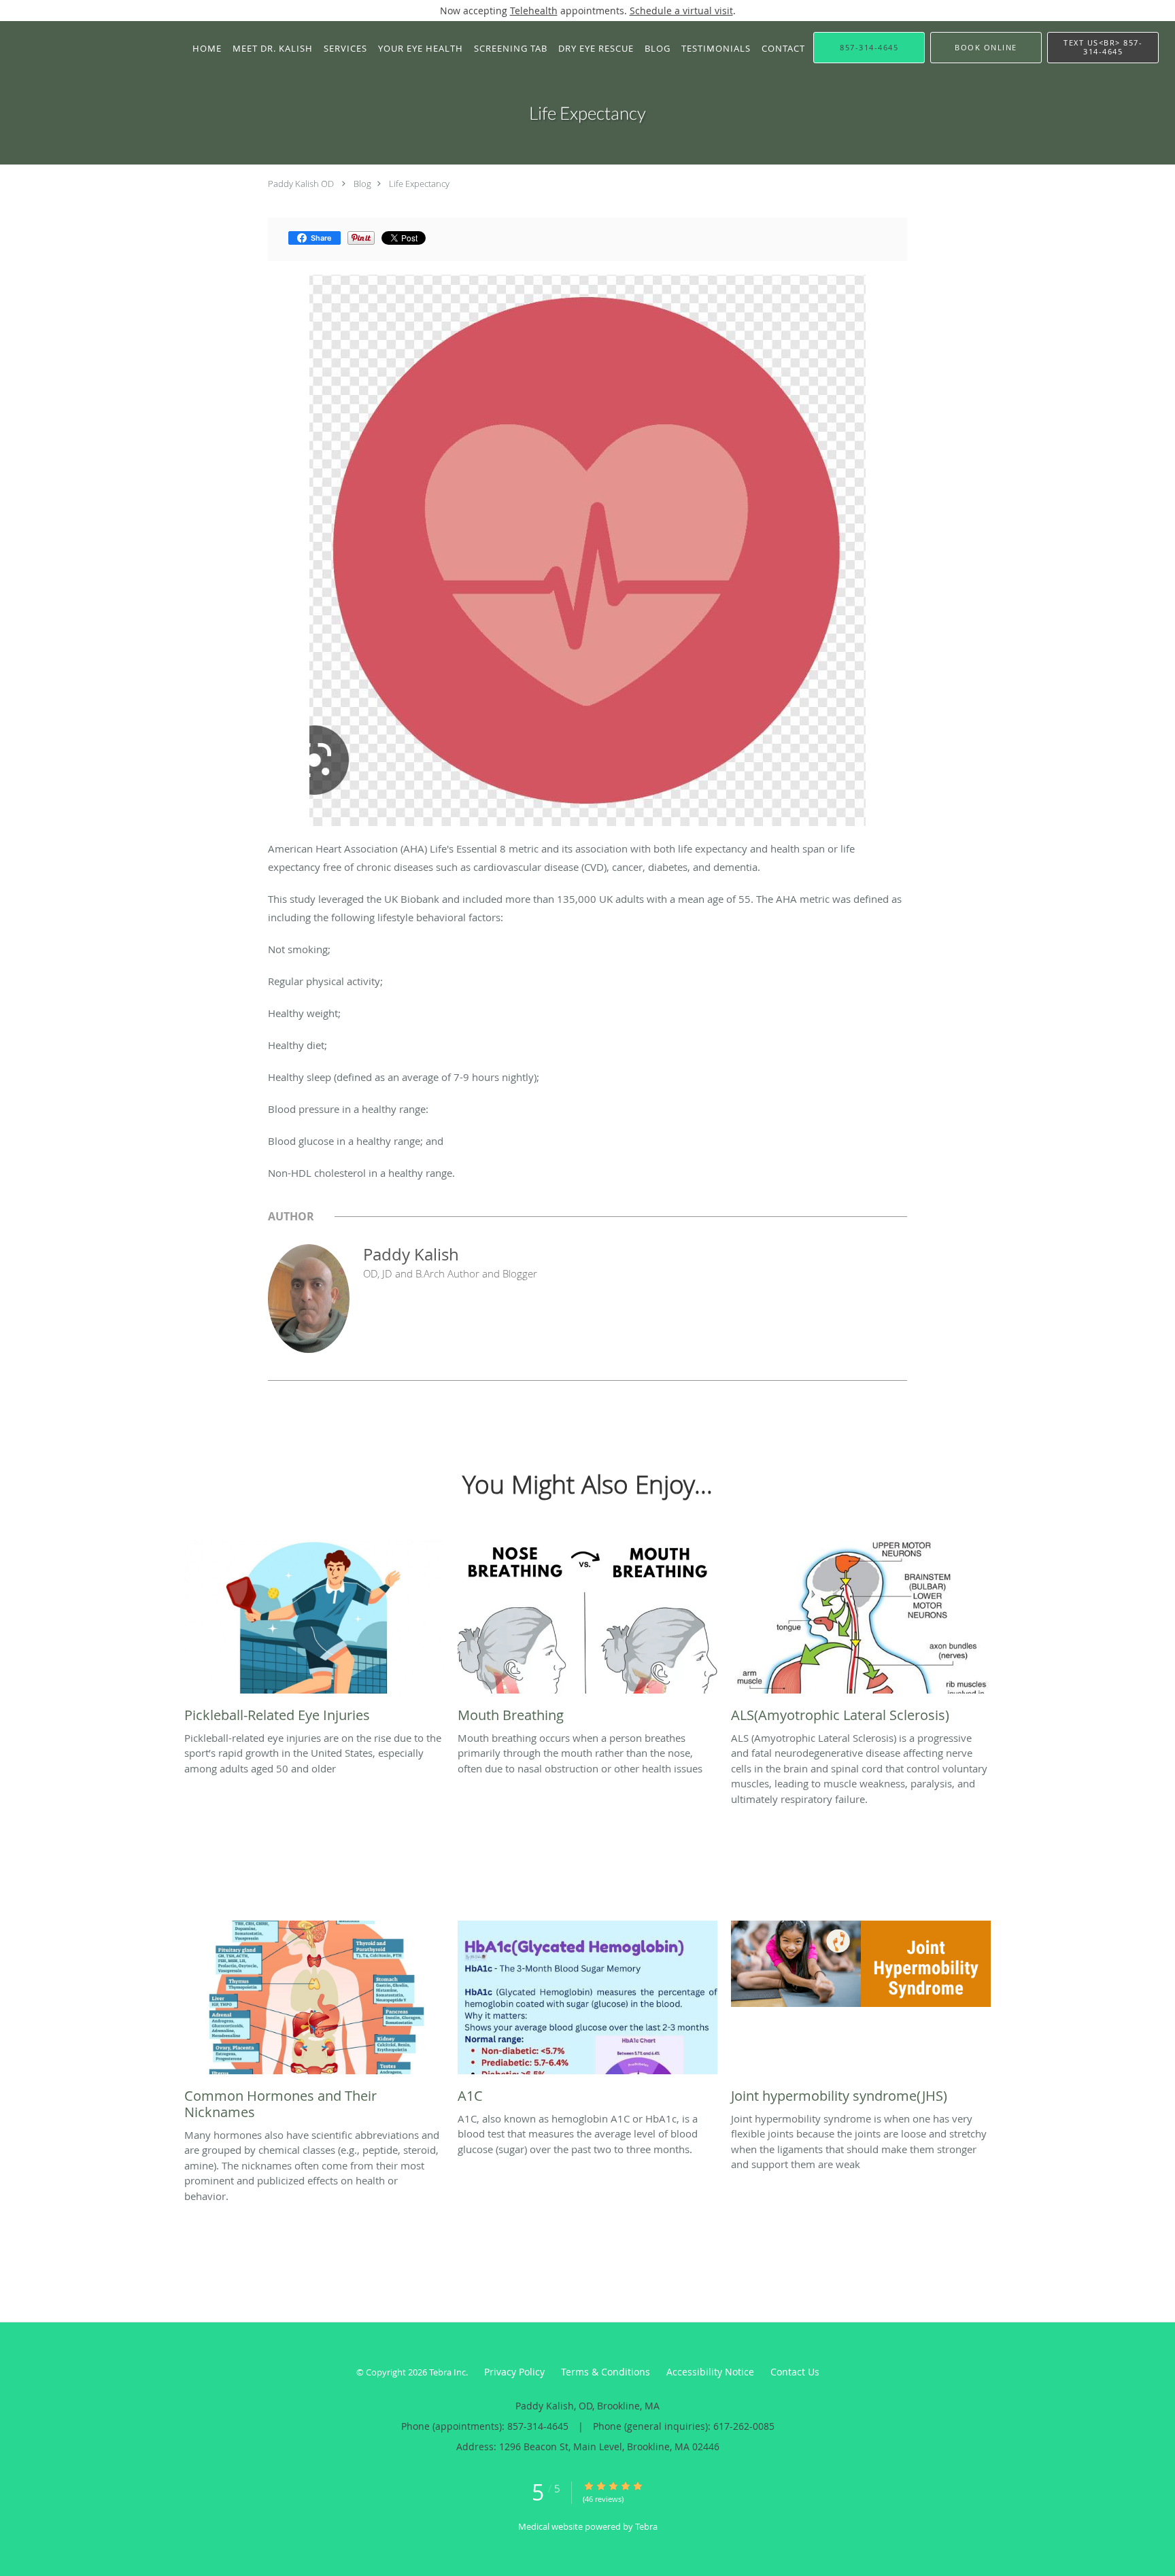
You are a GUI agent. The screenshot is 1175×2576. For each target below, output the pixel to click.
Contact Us (795, 2372)
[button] (986, 48)
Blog (362, 184)
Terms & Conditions (606, 2372)
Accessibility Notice (710, 2372)
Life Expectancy (419, 184)
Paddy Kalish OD (301, 184)
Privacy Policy (514, 2372)
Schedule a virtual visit (681, 11)
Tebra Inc (447, 2372)
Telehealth (534, 11)
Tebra (646, 2526)
